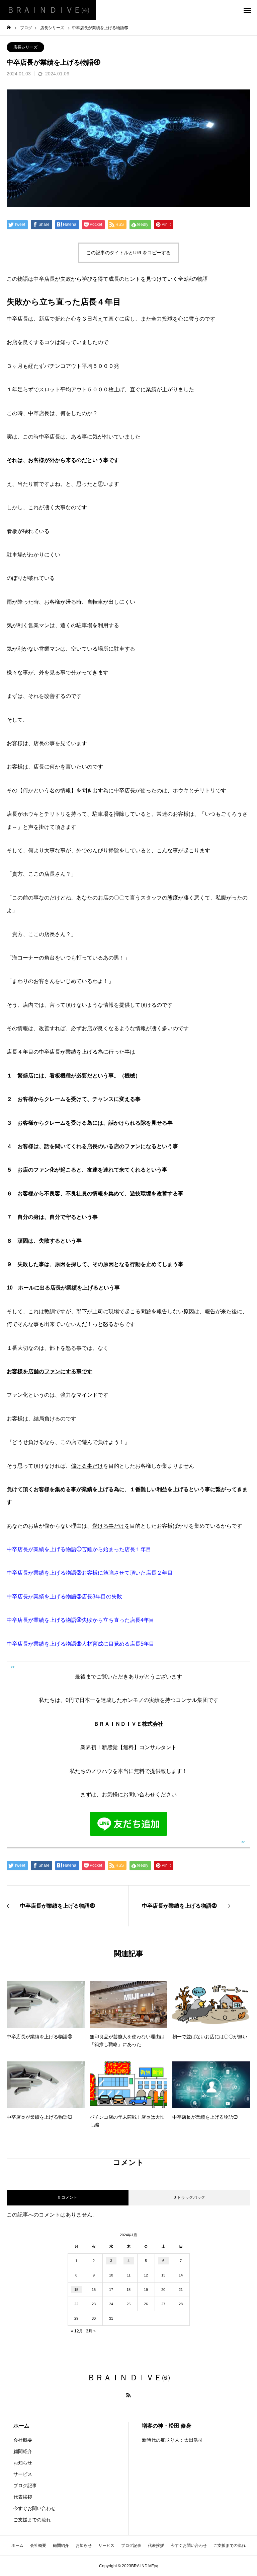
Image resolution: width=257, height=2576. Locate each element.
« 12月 (77, 2331)
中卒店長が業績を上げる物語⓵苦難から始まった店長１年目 (79, 1549)
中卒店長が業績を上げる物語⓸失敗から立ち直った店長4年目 (80, 1620)
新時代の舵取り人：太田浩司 (172, 2440)
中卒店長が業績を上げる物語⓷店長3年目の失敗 (64, 1597)
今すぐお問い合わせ (34, 2508)
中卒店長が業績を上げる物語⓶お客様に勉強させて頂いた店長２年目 (90, 1573)
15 (76, 2290)
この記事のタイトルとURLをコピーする (128, 253)
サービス (23, 2474)
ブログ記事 (25, 2486)
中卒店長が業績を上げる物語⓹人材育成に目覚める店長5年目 (80, 1644)
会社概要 (23, 2440)
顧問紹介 (23, 2451)
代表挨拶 (23, 2497)
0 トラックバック (189, 2197)
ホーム (21, 2426)
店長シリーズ (25, 47)
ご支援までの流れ (32, 2520)
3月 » (91, 2331)
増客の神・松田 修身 (167, 2426)
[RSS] (128, 2395)
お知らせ (23, 2463)
